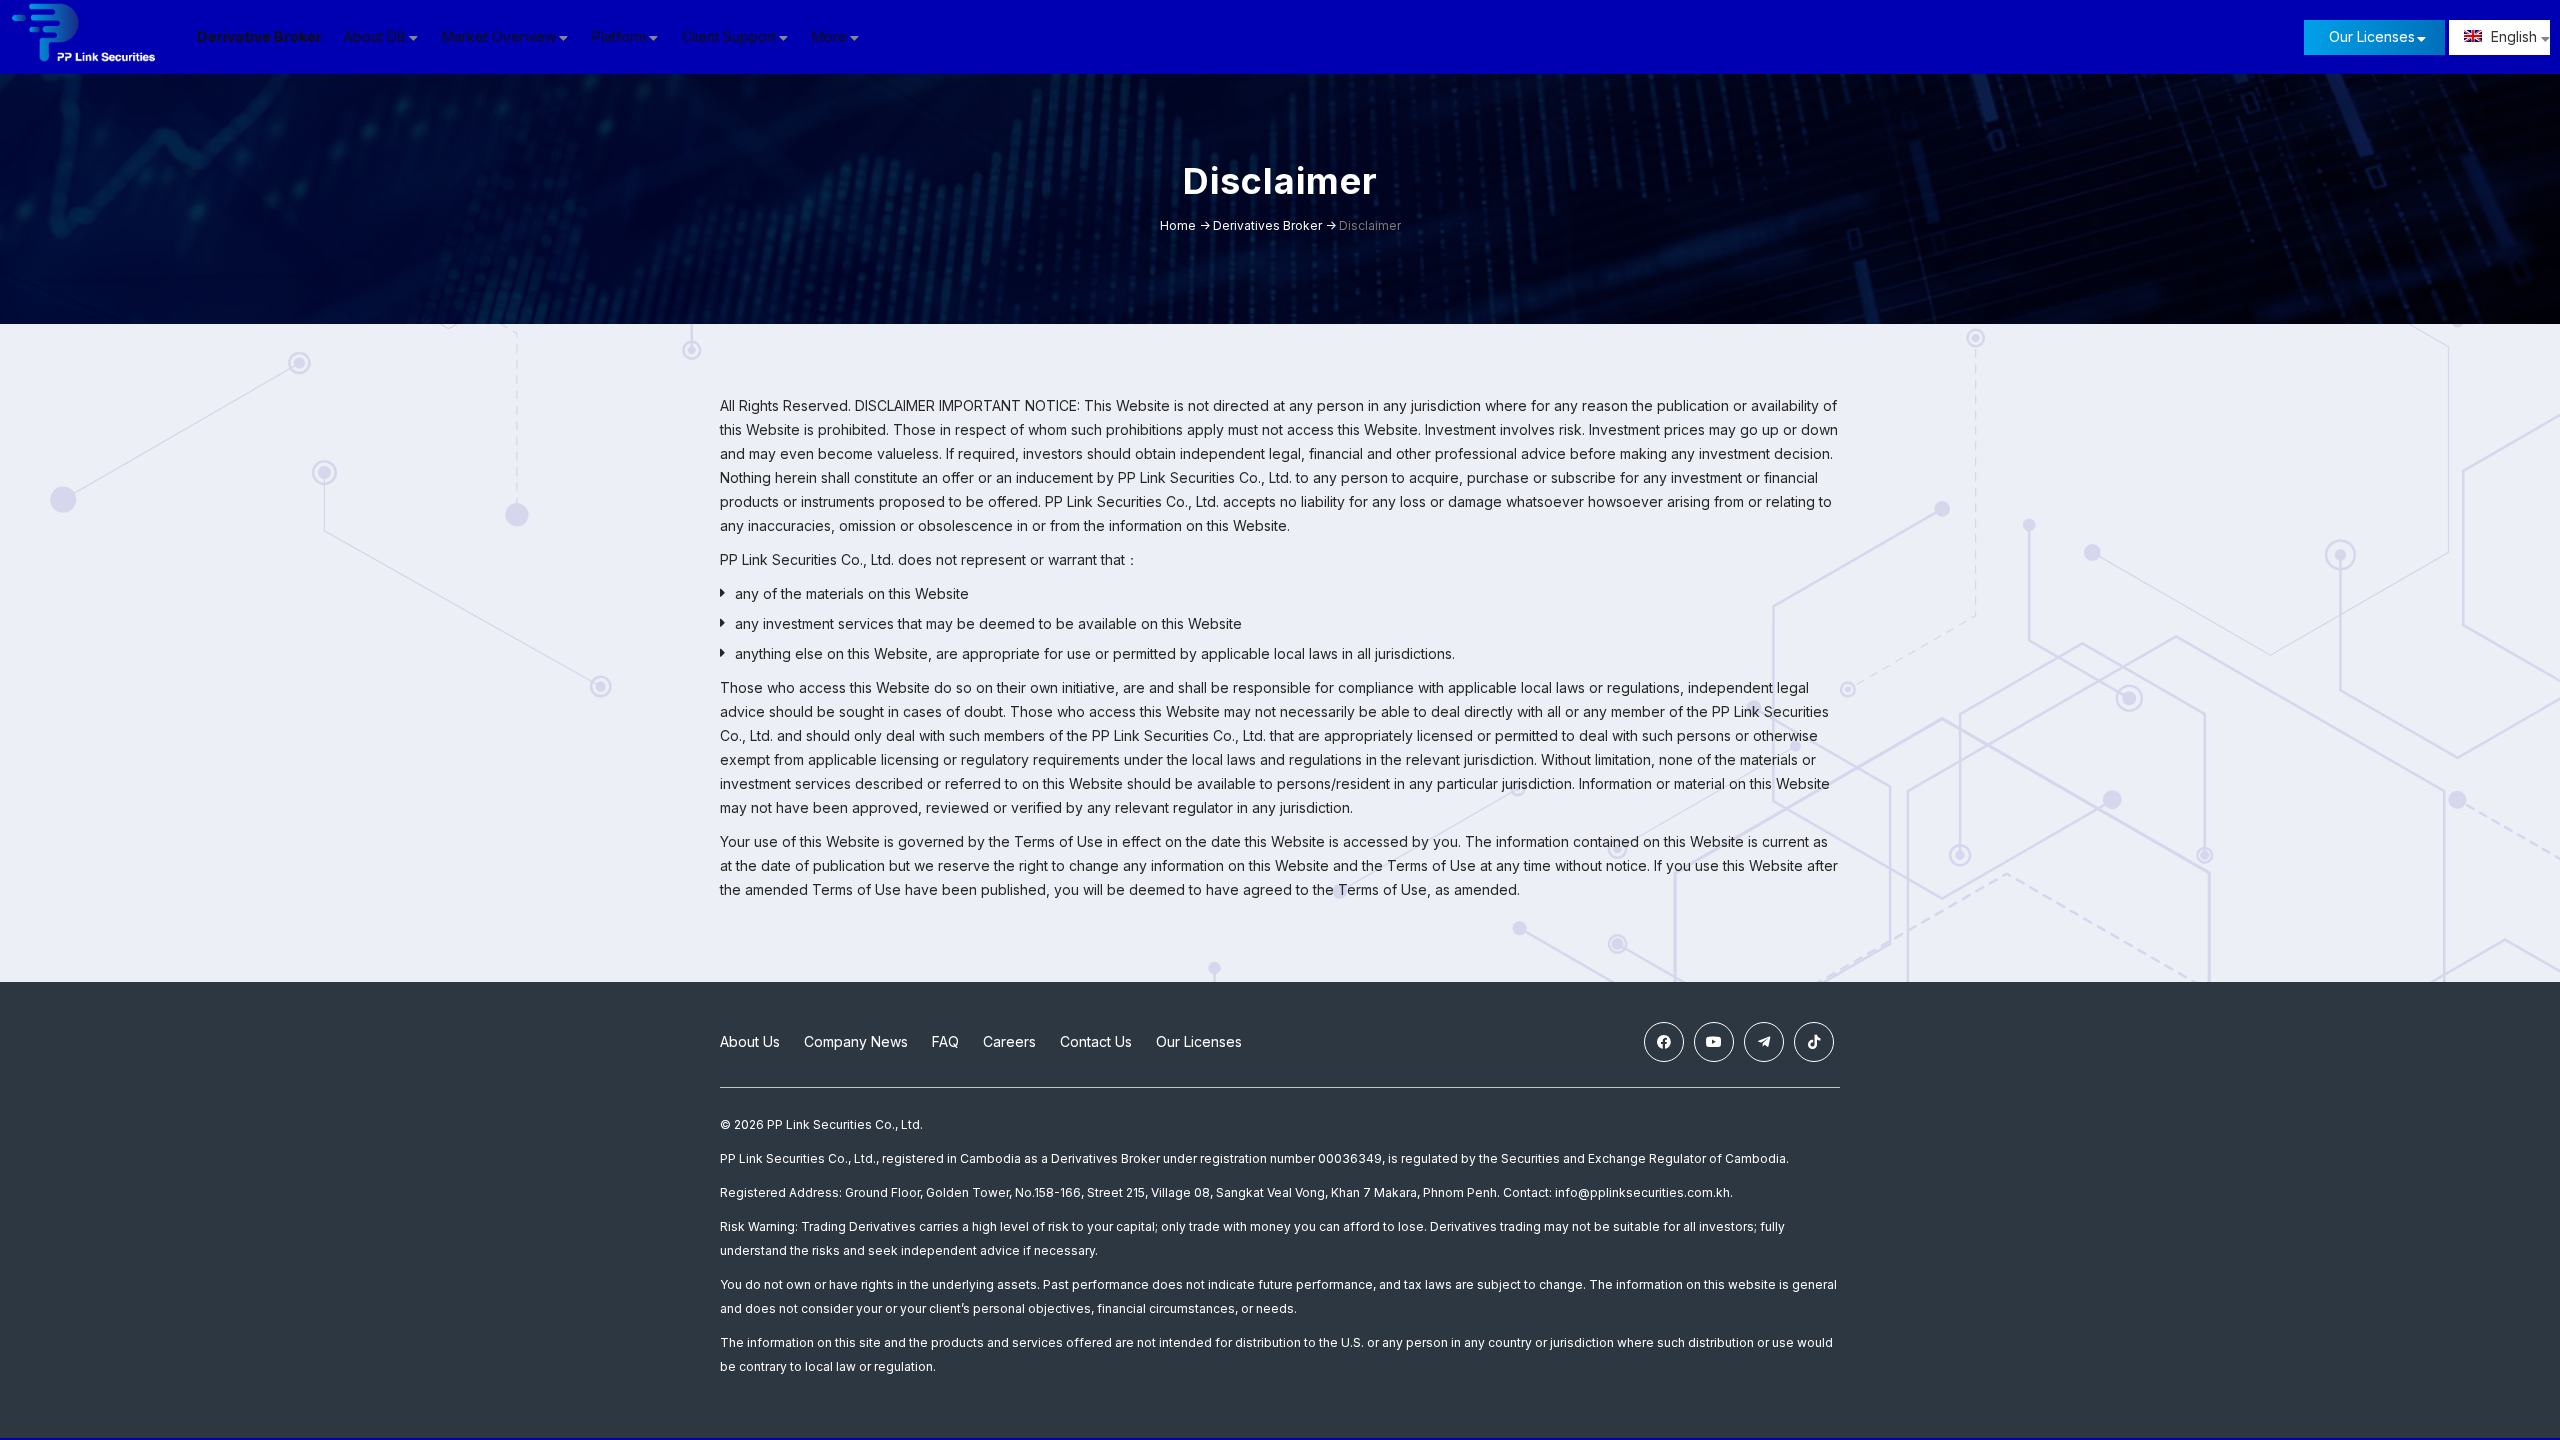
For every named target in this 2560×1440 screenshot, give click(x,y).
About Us (750, 1041)
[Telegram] (1764, 1042)
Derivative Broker (259, 36)
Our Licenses (2372, 36)
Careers (1009, 1041)
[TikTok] (1814, 1042)
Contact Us (1096, 1041)
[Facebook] (1664, 1042)
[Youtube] (1714, 1042)
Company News (856, 1041)
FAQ (945, 1041)
